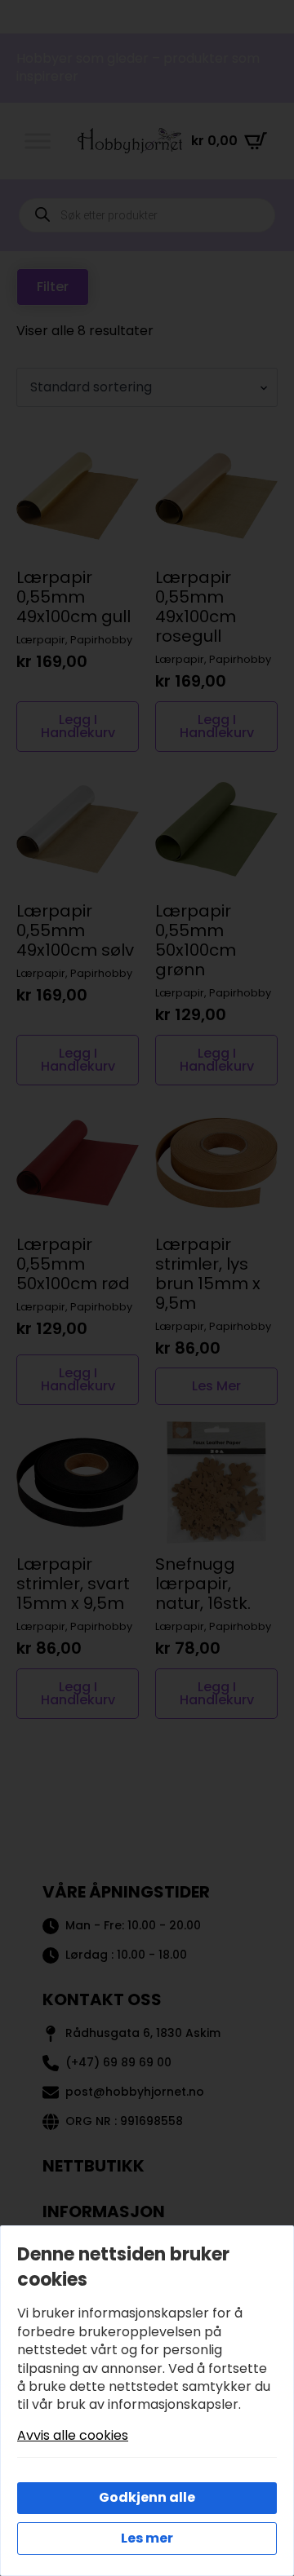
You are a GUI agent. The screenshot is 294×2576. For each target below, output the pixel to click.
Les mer (147, 2538)
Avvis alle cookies (73, 2436)
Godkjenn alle (147, 2497)
